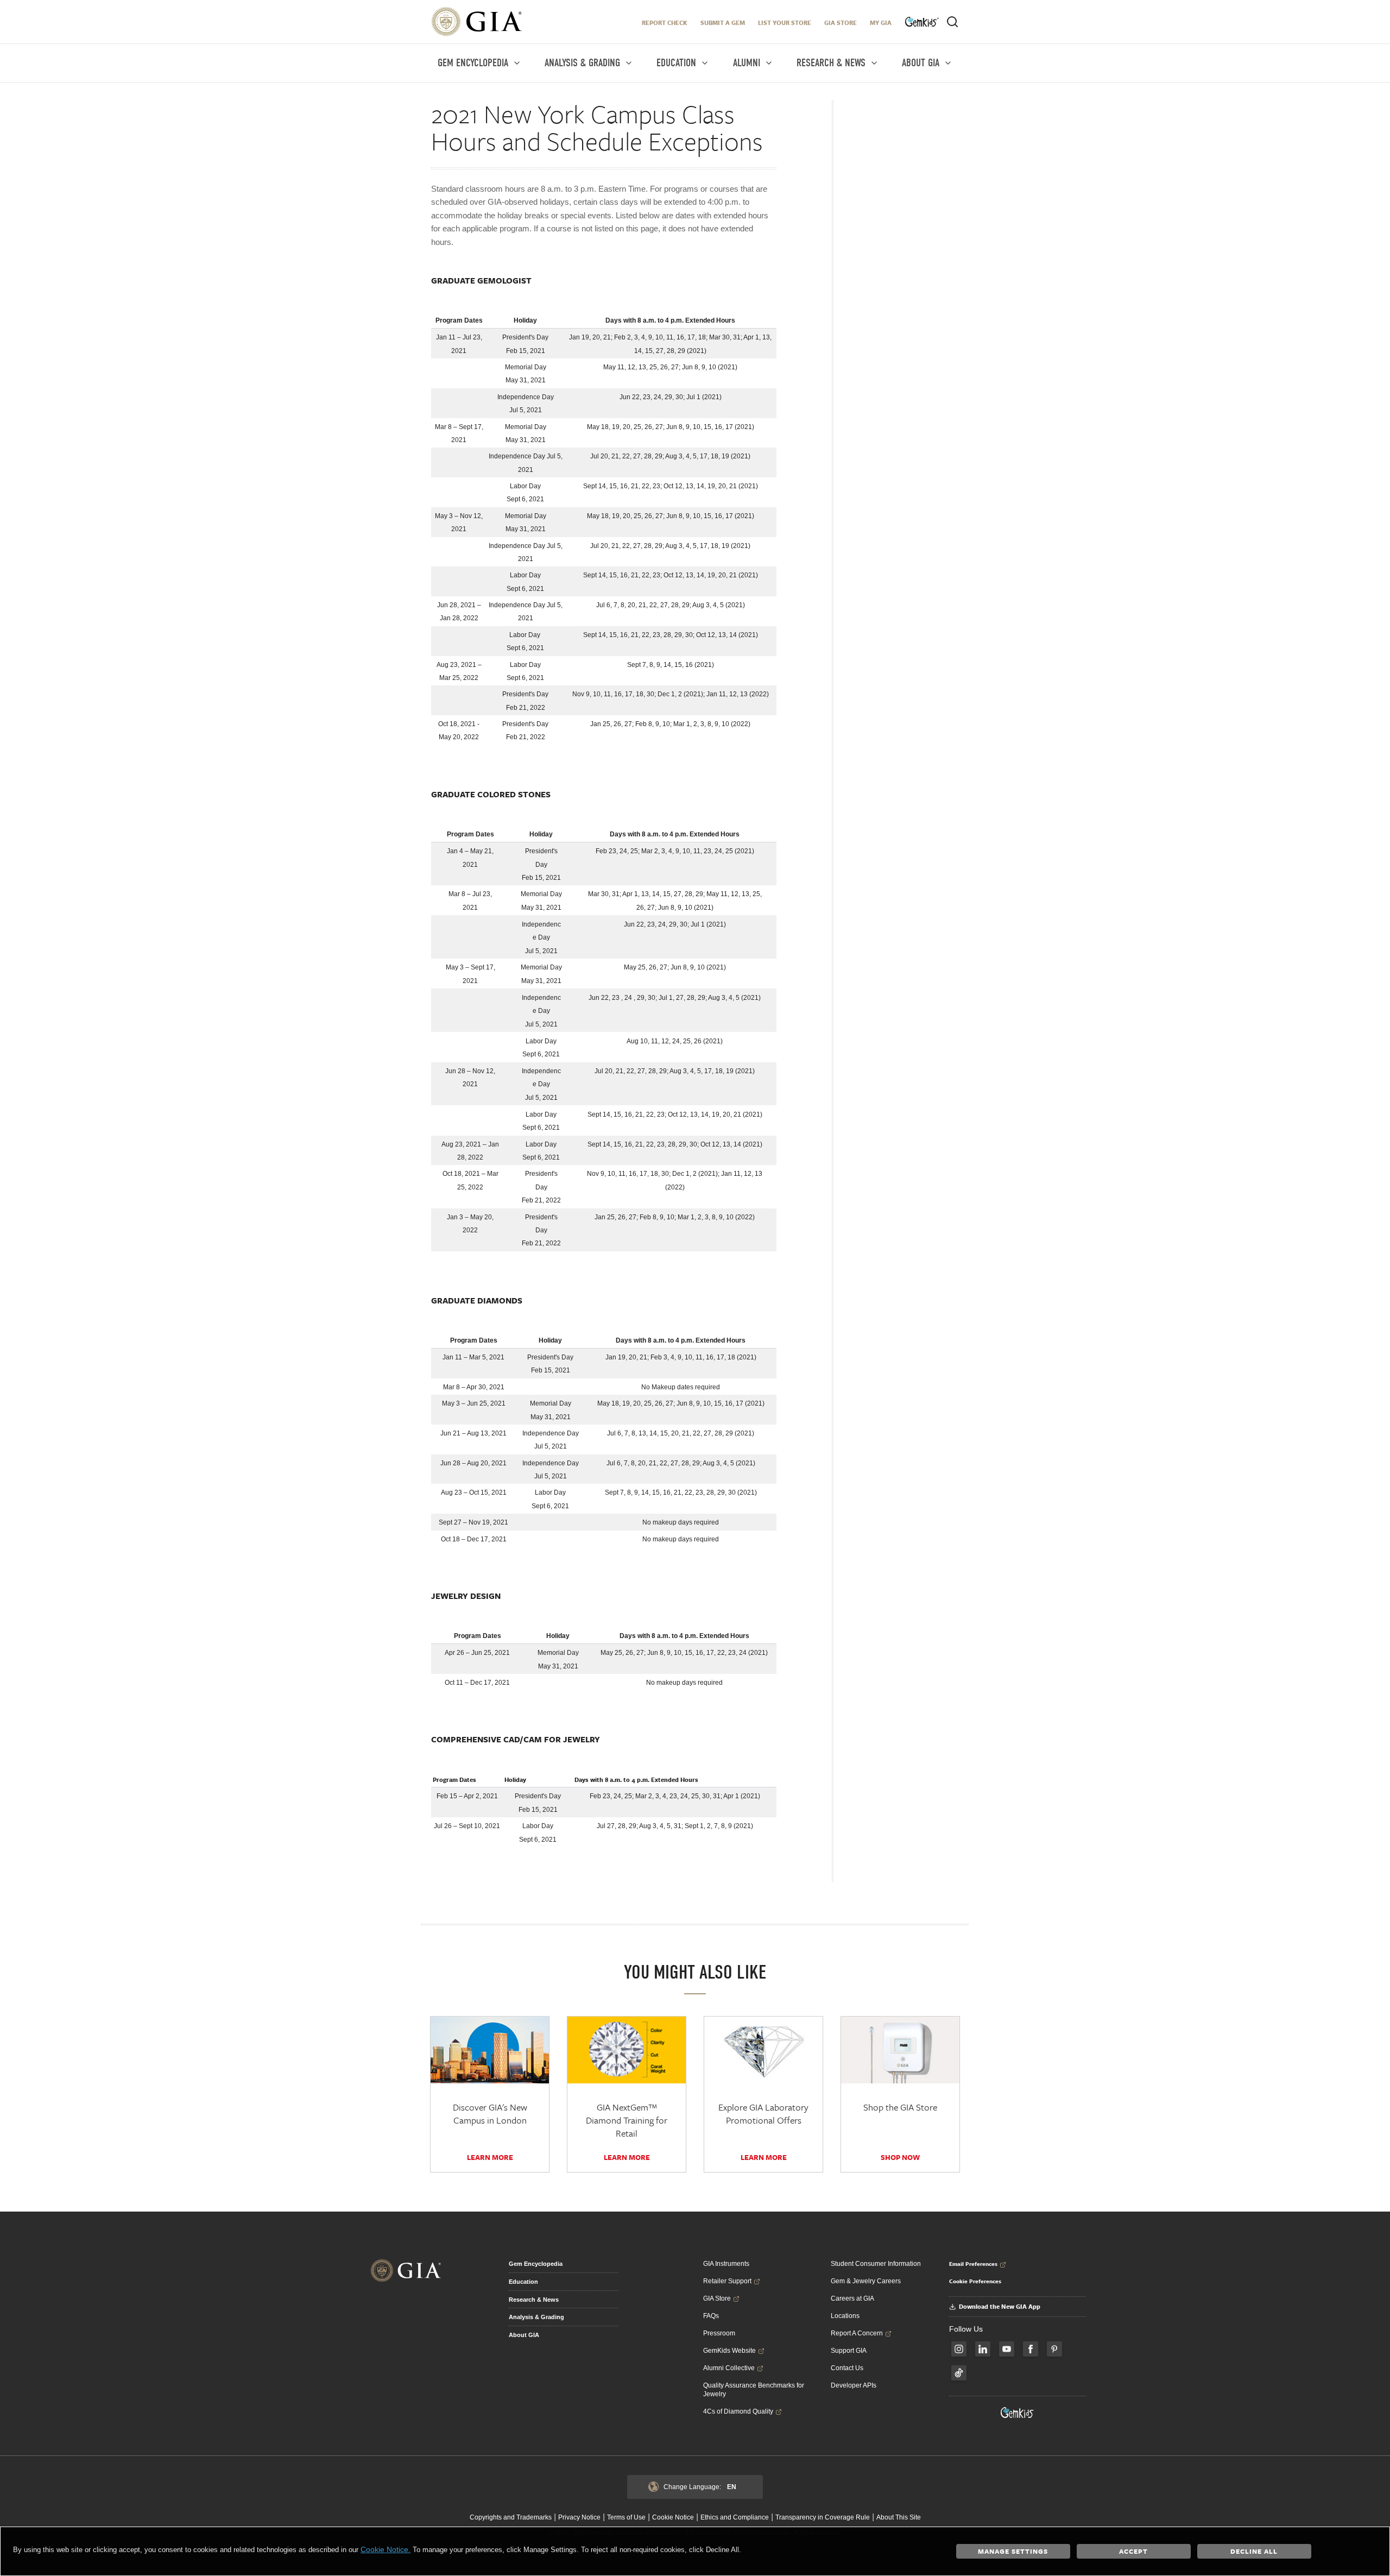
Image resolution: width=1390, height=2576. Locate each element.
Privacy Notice (579, 2517)
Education (523, 2282)
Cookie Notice (673, 2517)
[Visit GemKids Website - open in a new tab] (1018, 2413)
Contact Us (847, 2368)
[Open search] (952, 22)
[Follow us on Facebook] (1031, 2349)
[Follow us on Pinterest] (1054, 2349)
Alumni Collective (729, 2368)
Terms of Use (626, 2517)
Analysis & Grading (536, 2317)
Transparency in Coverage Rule (823, 2517)
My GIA (881, 23)
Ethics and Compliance (735, 2517)
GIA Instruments (726, 2264)
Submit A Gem (723, 23)
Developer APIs (854, 2385)
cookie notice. (386, 2549)
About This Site (899, 2517)
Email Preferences (973, 2264)
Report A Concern (857, 2333)
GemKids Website (729, 2351)
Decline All (1254, 2551)
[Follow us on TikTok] (959, 2373)
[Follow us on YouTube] (1007, 2349)
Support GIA (849, 2351)
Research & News (534, 2300)
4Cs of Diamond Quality (738, 2411)
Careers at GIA (852, 2298)
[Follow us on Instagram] (959, 2349)
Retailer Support (727, 2281)
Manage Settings (1013, 2551)
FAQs (711, 2316)
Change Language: (700, 2487)
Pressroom (719, 2333)
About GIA (524, 2335)
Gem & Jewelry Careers (866, 2281)
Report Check (665, 23)
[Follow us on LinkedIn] (983, 2349)
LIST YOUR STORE (785, 23)
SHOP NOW (900, 2157)
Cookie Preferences (975, 2281)
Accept (1133, 2551)
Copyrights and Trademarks (511, 2517)
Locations (845, 2316)
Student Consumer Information (876, 2264)
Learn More (490, 2157)
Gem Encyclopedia (536, 2264)
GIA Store (841, 23)
